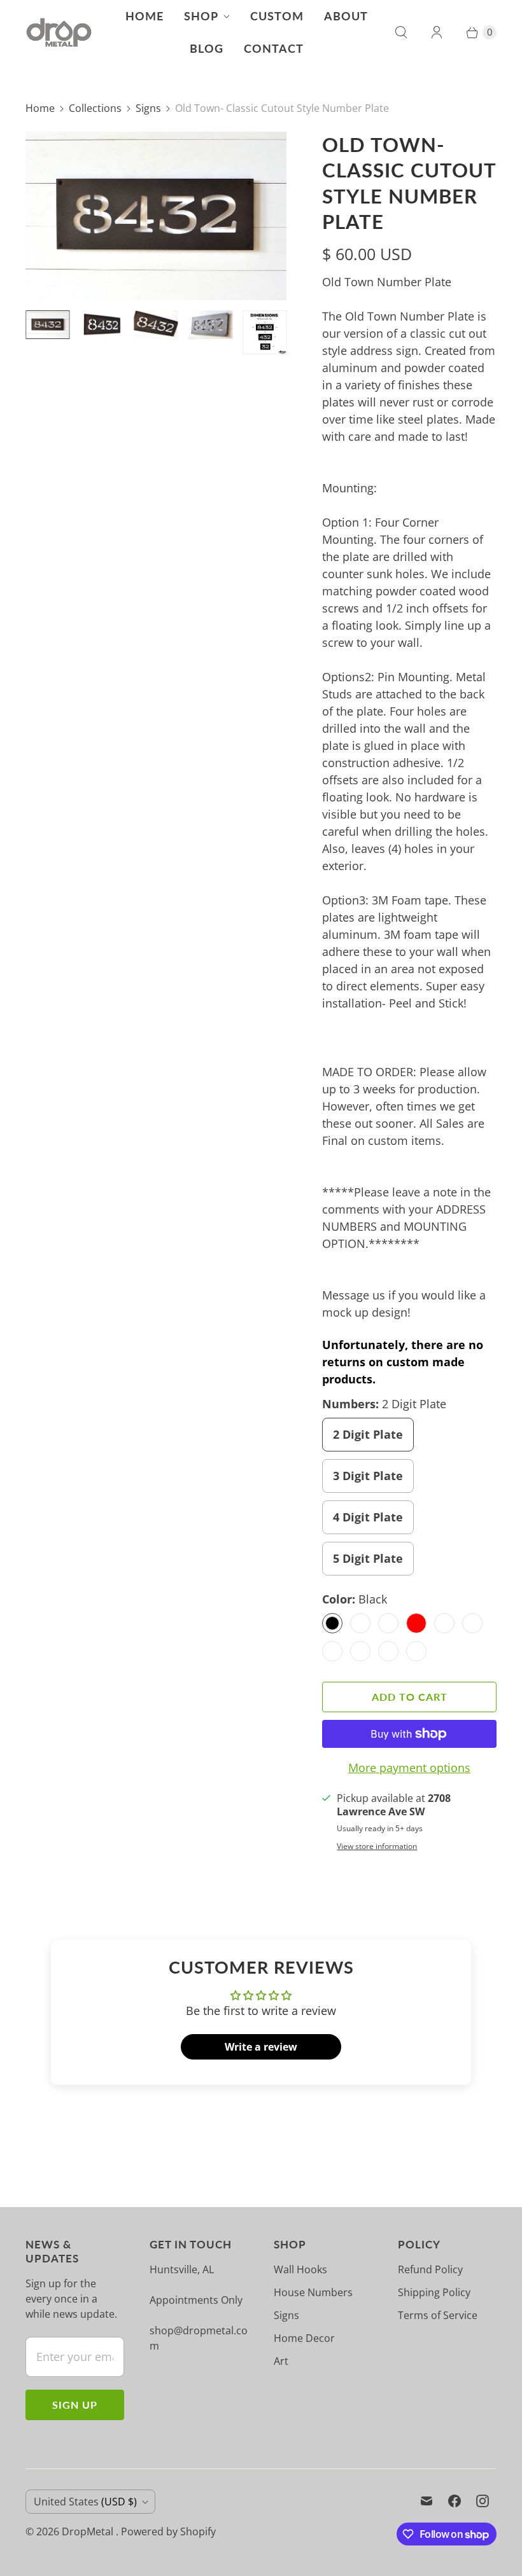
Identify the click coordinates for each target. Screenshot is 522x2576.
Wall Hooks (300, 2269)
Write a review (261, 2047)
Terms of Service (438, 2315)
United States (85, 2502)
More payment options (409, 1768)
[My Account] (437, 32)
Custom (277, 16)
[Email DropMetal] (427, 2501)
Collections (95, 108)
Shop (201, 16)
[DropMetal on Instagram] (483, 2501)
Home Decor (304, 2338)
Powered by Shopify (168, 2531)
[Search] (401, 32)
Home (145, 16)
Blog (207, 48)
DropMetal (89, 2531)
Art (281, 2361)
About (346, 16)
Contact (274, 48)
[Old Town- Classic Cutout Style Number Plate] (156, 216)
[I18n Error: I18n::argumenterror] (47, 325)
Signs (148, 108)
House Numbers (313, 2292)
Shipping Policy (434, 2292)
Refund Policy (430, 2269)
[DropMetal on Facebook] (455, 2501)
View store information (377, 1846)
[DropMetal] (59, 33)
